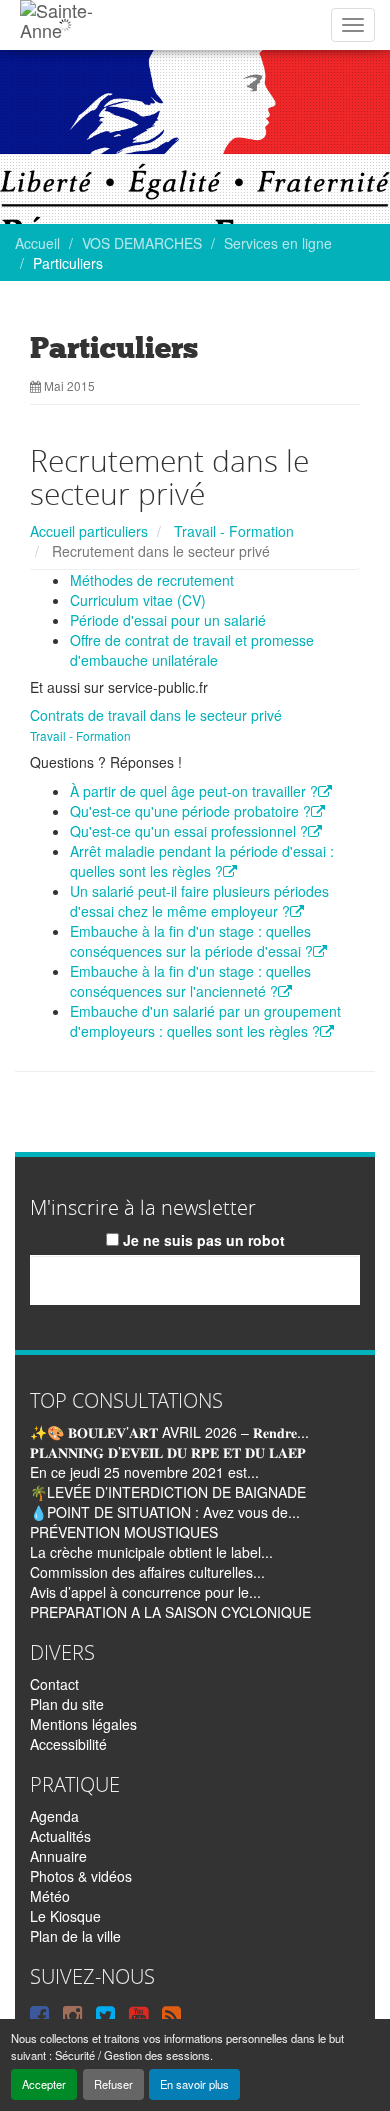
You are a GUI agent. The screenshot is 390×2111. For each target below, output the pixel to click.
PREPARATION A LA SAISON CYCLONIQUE (170, 1612)
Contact (54, 1684)
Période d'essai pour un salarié (168, 620)
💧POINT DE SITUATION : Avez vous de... (165, 1512)
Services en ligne (278, 243)
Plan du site (67, 1704)
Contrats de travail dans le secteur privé (156, 715)
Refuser (113, 2084)
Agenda (54, 1816)
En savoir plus (194, 2084)
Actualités (60, 1836)
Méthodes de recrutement (152, 580)
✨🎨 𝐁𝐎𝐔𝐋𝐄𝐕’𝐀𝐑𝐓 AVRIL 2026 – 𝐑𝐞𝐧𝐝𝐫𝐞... (169, 1432)
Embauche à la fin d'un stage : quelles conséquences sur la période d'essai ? (191, 941)
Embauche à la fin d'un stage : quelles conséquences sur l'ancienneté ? (190, 981)
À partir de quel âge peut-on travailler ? (194, 791)
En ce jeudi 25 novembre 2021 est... (144, 1472)
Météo (50, 1896)
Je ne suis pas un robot (202, 1240)
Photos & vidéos (81, 1876)
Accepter (44, 2084)
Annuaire (58, 1856)
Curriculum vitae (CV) (138, 600)
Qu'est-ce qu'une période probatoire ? (190, 811)
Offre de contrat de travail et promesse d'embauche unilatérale (192, 650)
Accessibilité (68, 1744)
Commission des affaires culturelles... (147, 1572)
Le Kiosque (65, 1916)
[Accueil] (64, 25)
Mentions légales (83, 1724)
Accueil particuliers (89, 531)
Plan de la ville (75, 1936)
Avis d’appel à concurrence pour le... (145, 1592)
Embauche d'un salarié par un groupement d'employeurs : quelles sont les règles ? (205, 1021)
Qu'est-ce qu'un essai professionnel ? (189, 831)
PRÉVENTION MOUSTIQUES (124, 1532)
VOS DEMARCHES (142, 243)
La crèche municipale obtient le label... (151, 1552)
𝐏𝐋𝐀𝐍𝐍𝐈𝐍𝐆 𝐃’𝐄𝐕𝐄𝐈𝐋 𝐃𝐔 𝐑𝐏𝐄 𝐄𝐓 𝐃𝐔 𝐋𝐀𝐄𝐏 (168, 1452)
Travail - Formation (234, 531)
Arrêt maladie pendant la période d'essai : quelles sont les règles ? (202, 861)
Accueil (37, 243)
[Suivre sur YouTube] (138, 2014)
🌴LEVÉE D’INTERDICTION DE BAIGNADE (168, 1492)
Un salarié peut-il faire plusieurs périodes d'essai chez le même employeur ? (199, 901)
